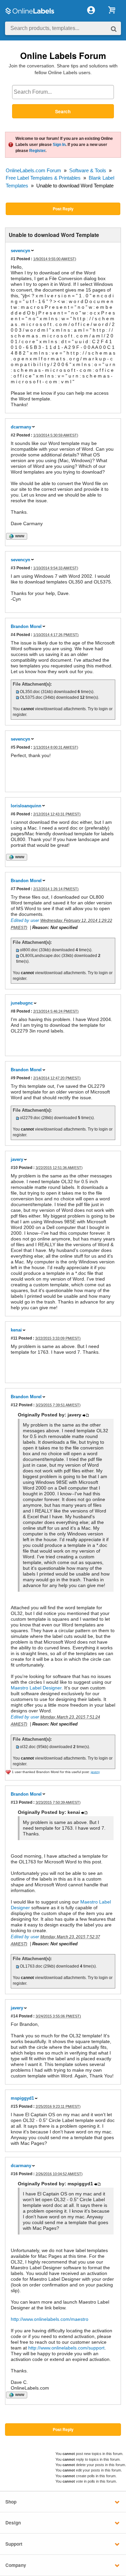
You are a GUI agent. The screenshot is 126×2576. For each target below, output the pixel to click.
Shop (11, 2502)
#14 (14, 2016)
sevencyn (20, 251)
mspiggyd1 (22, 2098)
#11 (14, 1338)
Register (37, 151)
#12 (14, 1405)
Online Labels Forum (63, 55)
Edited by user (25, 920)
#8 (13, 1011)
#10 (14, 1167)
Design (13, 2523)
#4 (13, 635)
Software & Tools (88, 170)
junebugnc (22, 1003)
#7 (13, 889)
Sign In (59, 145)
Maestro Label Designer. (37, 1688)
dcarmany (21, 427)
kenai (16, 1330)
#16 (14, 2174)
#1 (13, 259)
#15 (14, 2106)
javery (17, 1159)
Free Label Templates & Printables (43, 178)
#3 (13, 568)
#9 (13, 1078)
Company (16, 2565)
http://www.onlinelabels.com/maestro (50, 2319)
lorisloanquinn (26, 806)
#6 (13, 814)
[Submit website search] (114, 28)
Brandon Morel (26, 626)
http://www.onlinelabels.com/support (66, 2348)
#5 (13, 747)
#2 (13, 435)
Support (14, 2544)
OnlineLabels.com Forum (33, 170)
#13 (14, 1802)
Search (63, 111)
